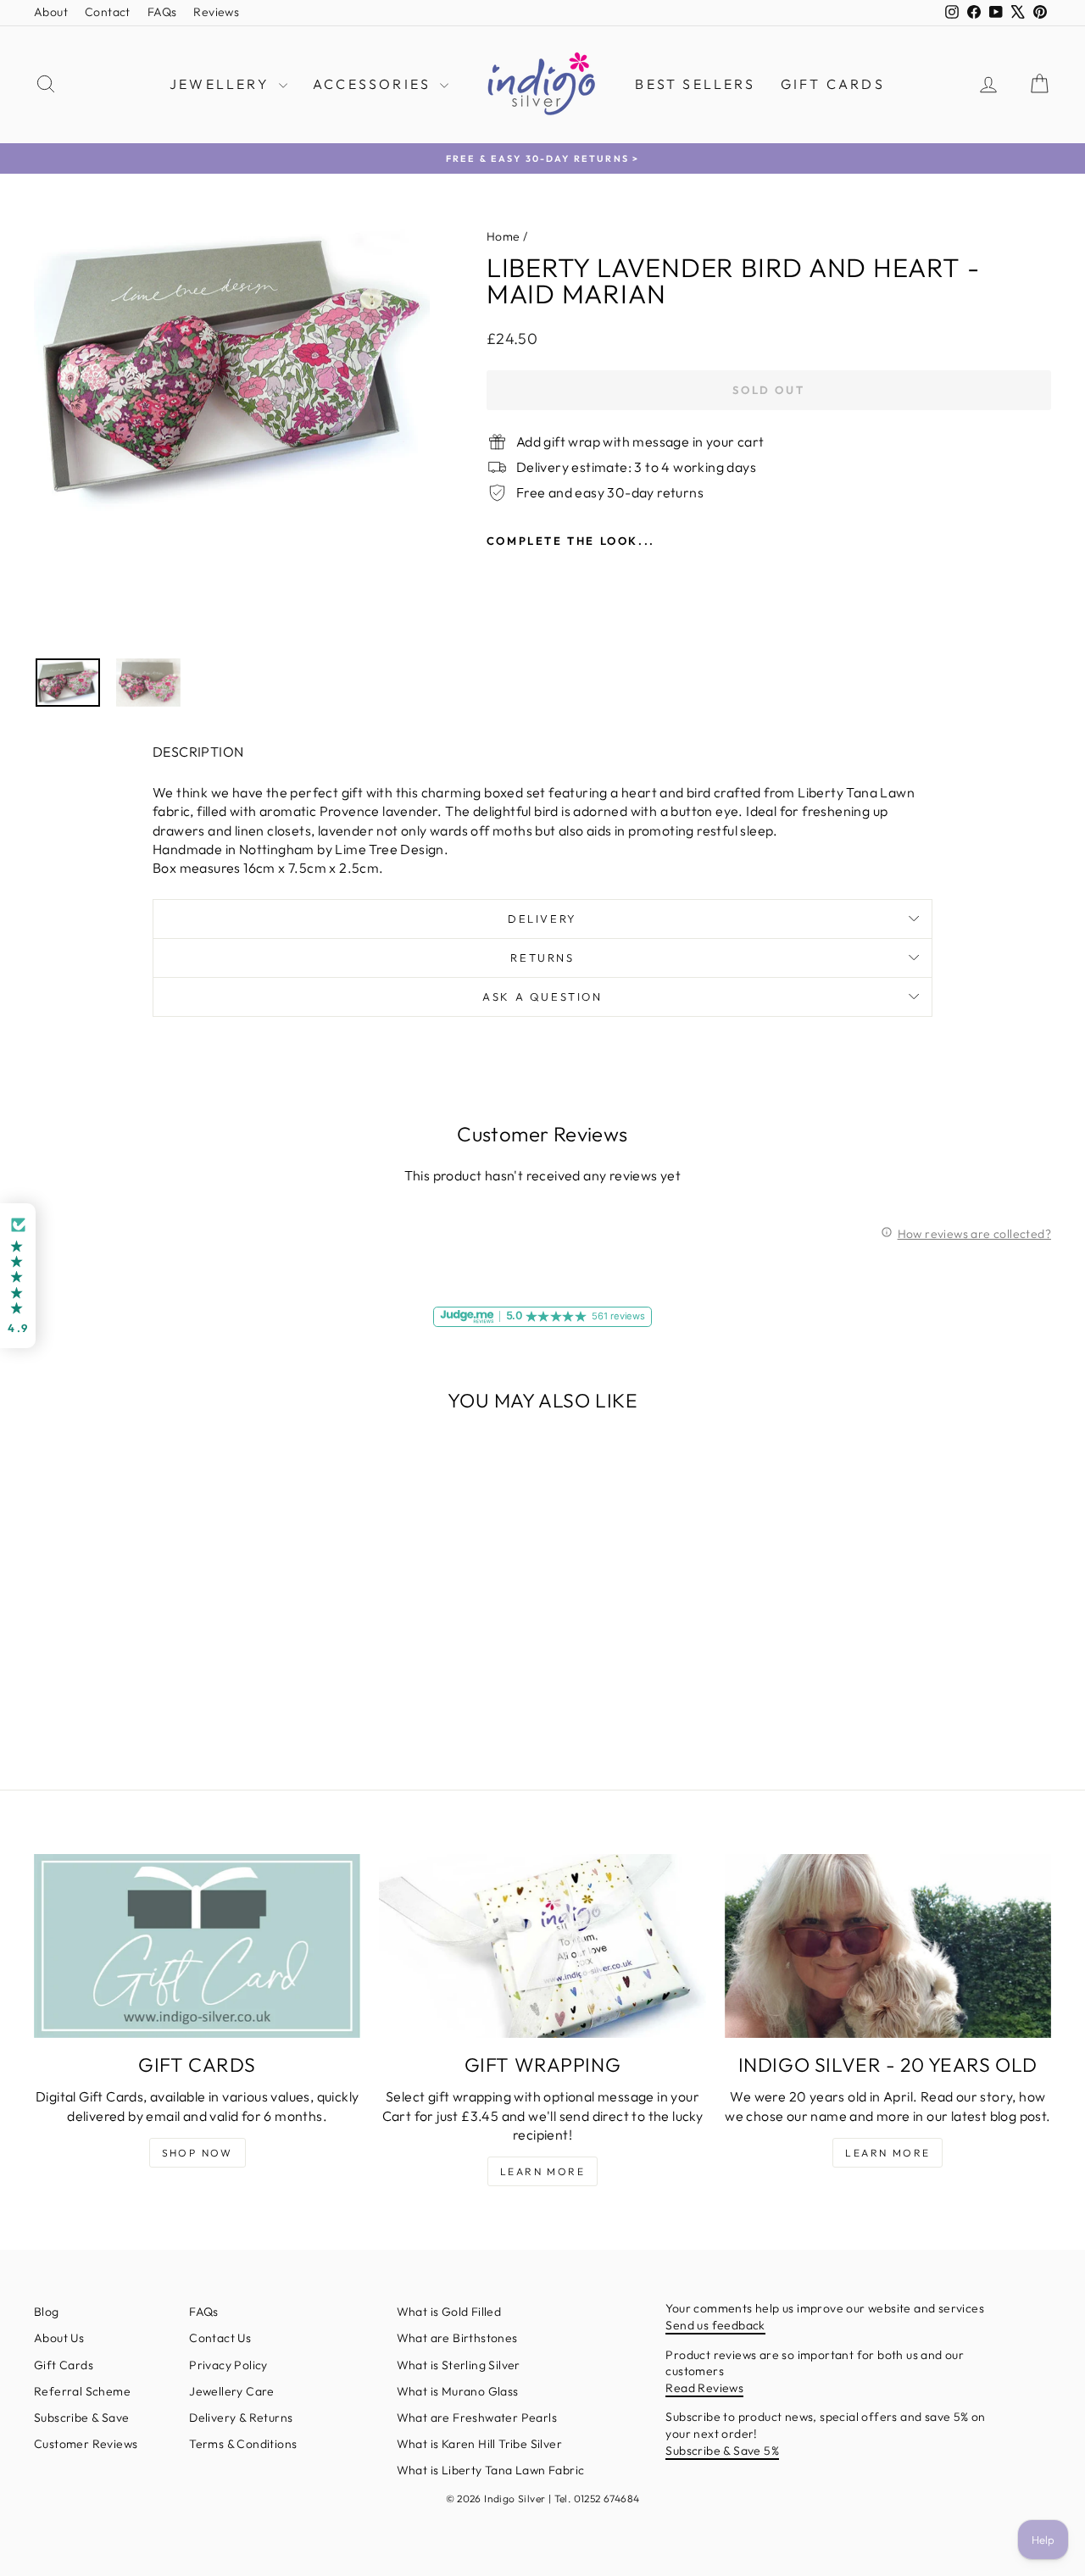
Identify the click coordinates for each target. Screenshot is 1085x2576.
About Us (59, 2338)
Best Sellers (695, 84)
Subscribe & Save (81, 2418)
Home (504, 236)
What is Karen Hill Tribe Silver (479, 2444)
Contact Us (220, 2338)
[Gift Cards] (197, 1946)
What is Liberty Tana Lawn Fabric (491, 2470)
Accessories (374, 84)
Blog (47, 2312)
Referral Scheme (82, 2391)
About (51, 12)
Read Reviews (704, 2388)
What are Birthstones (457, 2338)
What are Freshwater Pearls (477, 2418)
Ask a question (542, 997)
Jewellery (222, 84)
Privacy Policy (228, 2365)
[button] (18, 1276)
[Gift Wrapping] (542, 1946)
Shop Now (198, 2153)
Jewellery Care (232, 2391)
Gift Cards (833, 84)
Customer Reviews (86, 2444)
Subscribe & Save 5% (722, 2451)
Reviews (216, 12)
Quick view (154, 1615)
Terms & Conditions (243, 2444)
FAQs (162, 12)
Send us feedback (715, 2325)
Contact (108, 12)
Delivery (542, 919)
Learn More (542, 2171)
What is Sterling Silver (459, 2365)
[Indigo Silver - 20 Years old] (888, 1946)
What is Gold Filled (449, 2312)
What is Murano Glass (458, 2391)
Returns (542, 958)
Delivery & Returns (241, 2418)
